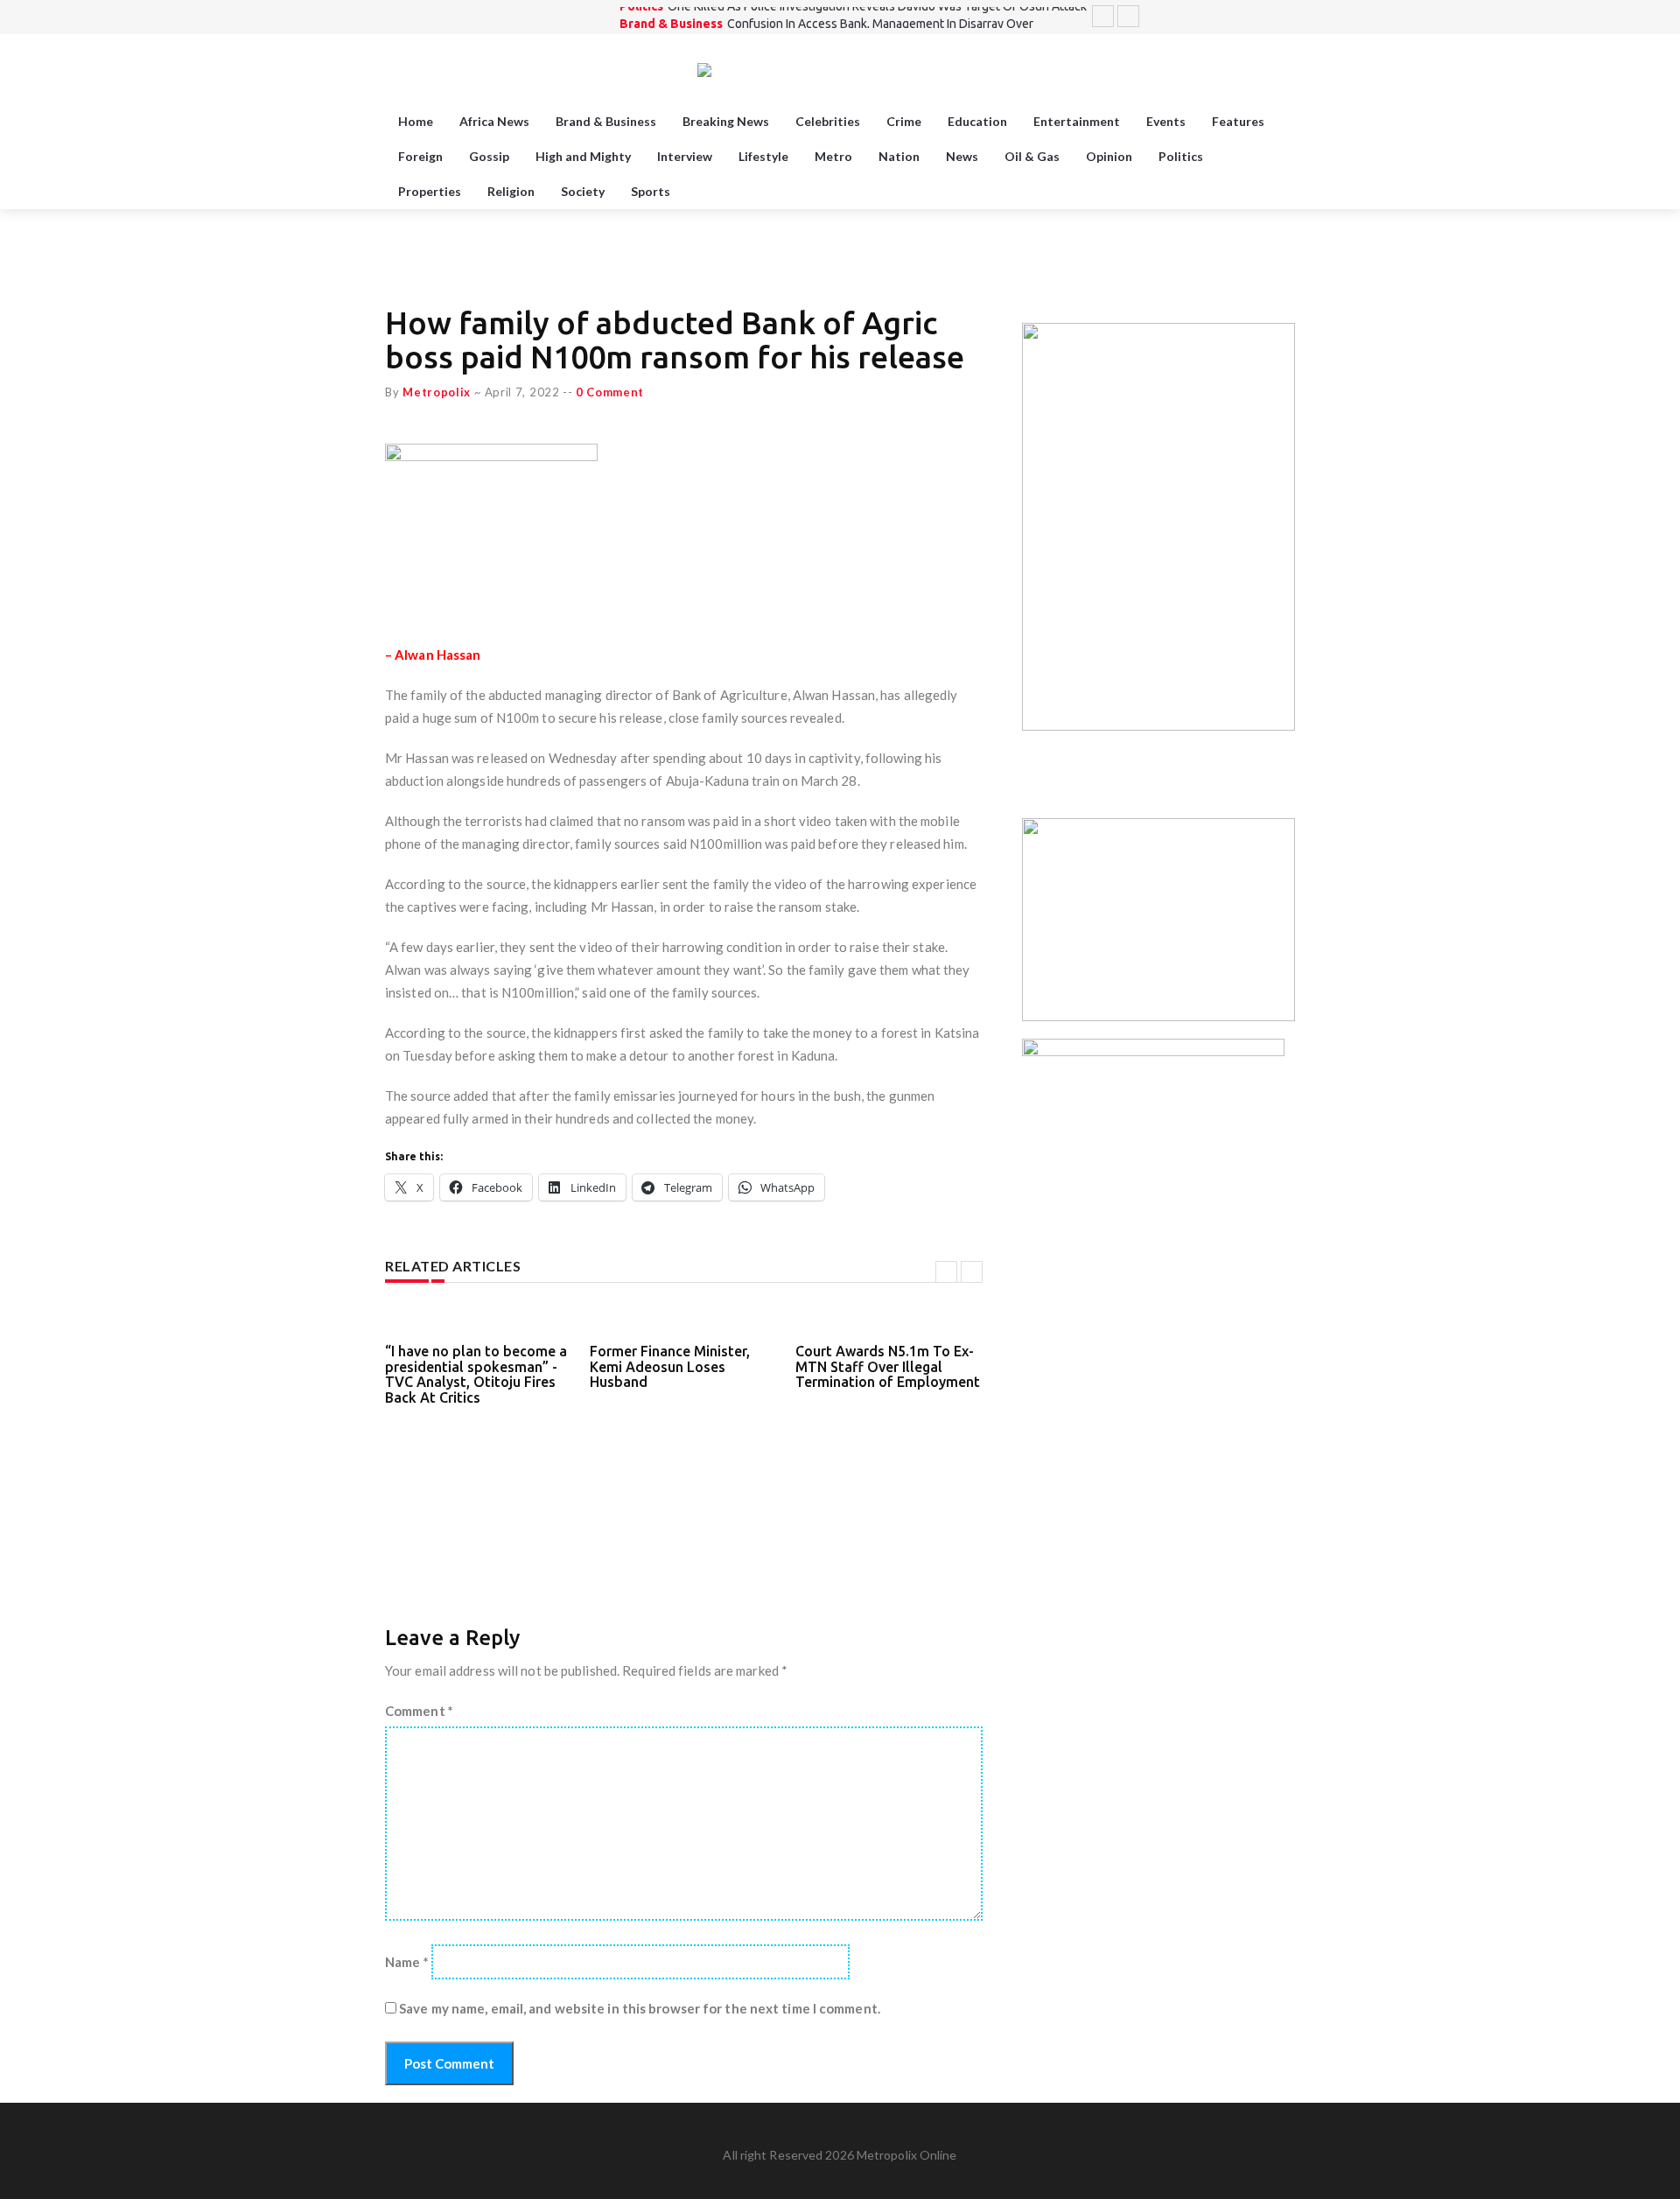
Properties (430, 191)
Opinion (1109, 156)
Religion (511, 191)
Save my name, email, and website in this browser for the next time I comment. (640, 2008)
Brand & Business (671, 16)
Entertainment (1077, 121)
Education (977, 121)
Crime (904, 121)
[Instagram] (1263, 17)
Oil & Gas (1032, 156)
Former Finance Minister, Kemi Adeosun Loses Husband (670, 1366)
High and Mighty (583, 156)
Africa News (494, 121)
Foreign (420, 156)
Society (583, 191)
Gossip (489, 156)
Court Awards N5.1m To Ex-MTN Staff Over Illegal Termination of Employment (888, 1366)
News (962, 156)
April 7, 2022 (522, 392)
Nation (899, 156)
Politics (1181, 156)
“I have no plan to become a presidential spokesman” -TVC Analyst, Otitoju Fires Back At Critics (476, 1374)
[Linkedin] (1285, 17)
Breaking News (726, 121)
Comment (419, 1711)
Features (1238, 121)
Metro (833, 156)
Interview (685, 156)
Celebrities (828, 121)
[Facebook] (1242, 17)
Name (407, 1962)
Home (416, 121)
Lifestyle (763, 156)
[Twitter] (1220, 17)
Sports (651, 191)
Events (1166, 121)
